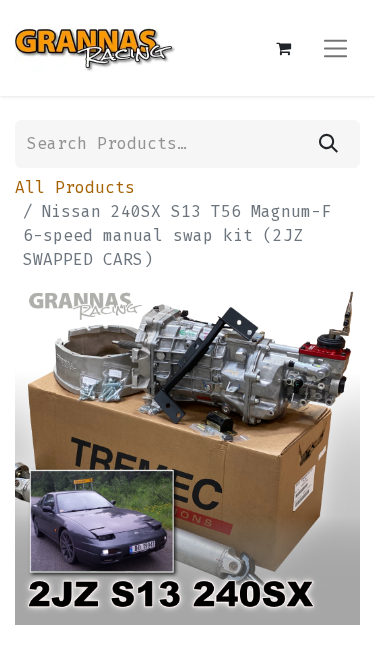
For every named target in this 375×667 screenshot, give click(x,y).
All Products (75, 187)
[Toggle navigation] (335, 47)
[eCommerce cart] (283, 48)
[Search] (328, 144)
